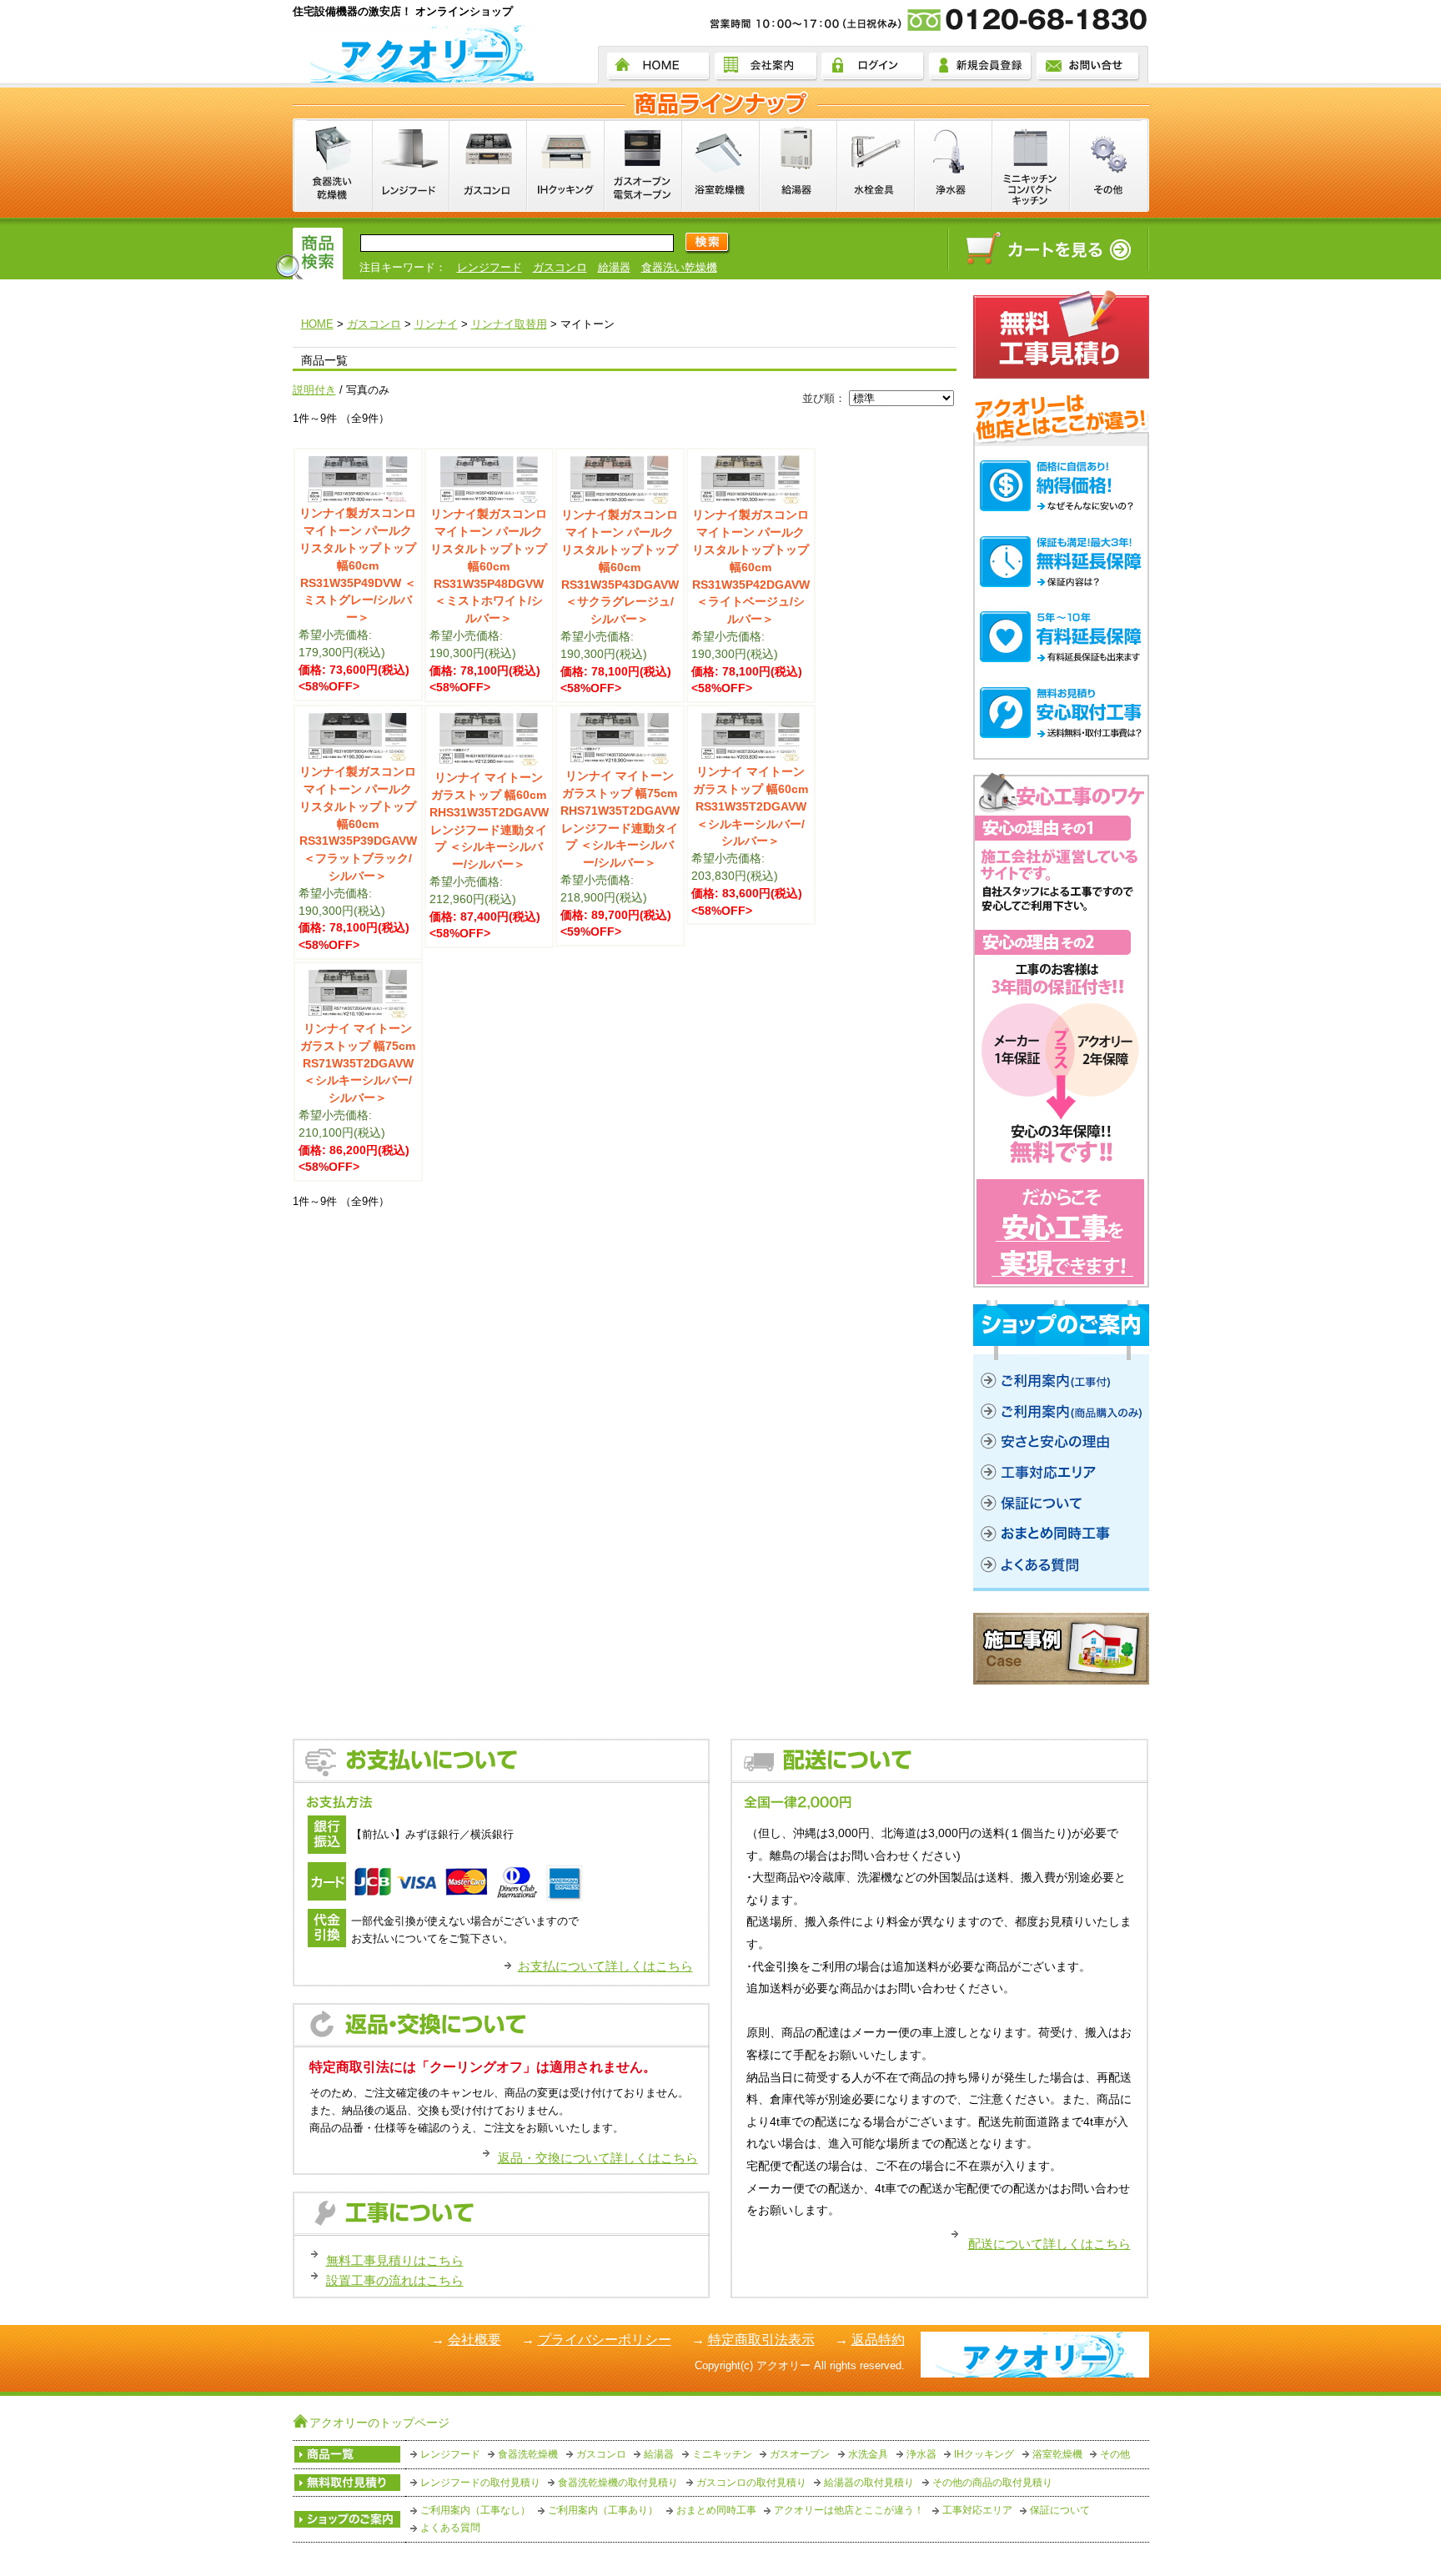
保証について (1060, 2510)
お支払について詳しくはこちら (605, 1966)
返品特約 (878, 2340)
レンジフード (490, 267)
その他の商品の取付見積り (992, 2483)
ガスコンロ (560, 267)
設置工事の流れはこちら (395, 2280)
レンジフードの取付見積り (480, 2483)
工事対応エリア (977, 2510)
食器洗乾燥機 (528, 2454)
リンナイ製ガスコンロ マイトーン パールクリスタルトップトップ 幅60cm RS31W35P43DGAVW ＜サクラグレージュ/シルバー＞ (620, 567)
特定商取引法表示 (761, 2340)
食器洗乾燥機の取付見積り (618, 2483)
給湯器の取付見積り (869, 2483)
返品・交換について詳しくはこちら (598, 2158)
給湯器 (614, 267)
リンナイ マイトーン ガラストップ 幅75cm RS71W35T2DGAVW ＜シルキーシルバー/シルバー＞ (358, 1063)
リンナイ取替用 (509, 324)
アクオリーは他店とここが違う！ (849, 2510)
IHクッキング (984, 2454)
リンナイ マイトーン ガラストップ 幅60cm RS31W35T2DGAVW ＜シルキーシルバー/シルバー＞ (751, 806)
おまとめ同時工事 (716, 2510)
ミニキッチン (722, 2454)
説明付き (314, 390)
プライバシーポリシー (605, 2340)
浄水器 (921, 2454)
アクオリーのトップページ (379, 2423)
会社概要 (474, 2340)
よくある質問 (450, 2528)
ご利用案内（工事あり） (603, 2510)
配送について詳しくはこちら (1049, 2244)
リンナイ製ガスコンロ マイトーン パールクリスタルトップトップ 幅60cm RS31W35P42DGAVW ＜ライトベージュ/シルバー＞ (751, 567)
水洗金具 (868, 2454)
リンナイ (436, 324)
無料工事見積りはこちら (395, 2260)
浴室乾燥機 (1057, 2454)
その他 (1115, 2454)
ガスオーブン (800, 2454)
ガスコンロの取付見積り (751, 2483)
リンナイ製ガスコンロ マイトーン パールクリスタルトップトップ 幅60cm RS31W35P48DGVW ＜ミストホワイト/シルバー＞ (489, 566)
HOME (317, 324)
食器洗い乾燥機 (679, 267)
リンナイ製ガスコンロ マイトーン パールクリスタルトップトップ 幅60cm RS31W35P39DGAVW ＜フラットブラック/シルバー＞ (358, 824)
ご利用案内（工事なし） (475, 2510)
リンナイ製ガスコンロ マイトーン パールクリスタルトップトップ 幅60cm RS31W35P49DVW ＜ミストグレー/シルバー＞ (358, 565)
